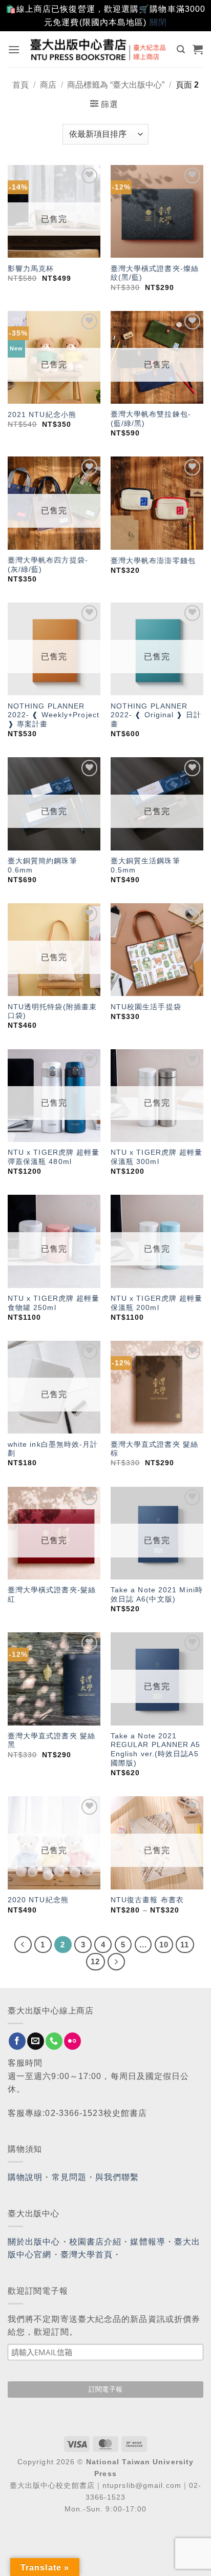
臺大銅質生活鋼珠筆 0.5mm (145, 866)
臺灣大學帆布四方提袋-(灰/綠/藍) (48, 565)
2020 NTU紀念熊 (38, 1900)
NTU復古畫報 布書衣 (147, 1900)
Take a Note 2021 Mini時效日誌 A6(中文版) (157, 1595)
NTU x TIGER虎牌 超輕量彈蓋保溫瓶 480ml (54, 1157)
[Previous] (23, 1945)
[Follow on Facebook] (17, 2041)
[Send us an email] (36, 2041)
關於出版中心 (34, 2242)
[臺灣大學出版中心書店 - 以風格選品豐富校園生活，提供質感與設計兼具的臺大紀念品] (99, 49)
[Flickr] (72, 2041)
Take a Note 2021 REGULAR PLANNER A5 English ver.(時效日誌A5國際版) (156, 1750)
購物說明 (25, 2177)
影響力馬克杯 (31, 269)
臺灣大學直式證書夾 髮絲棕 (154, 1449)
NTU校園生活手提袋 (146, 1007)
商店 (48, 85)
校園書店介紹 (96, 2242)
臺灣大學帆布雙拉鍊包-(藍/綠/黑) (151, 419)
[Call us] (54, 2041)
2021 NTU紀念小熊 (42, 415)
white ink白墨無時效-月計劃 (53, 1449)
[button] (14, 49)
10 (164, 1945)
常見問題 (69, 2177)
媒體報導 (147, 2242)
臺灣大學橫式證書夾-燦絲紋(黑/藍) (155, 273)
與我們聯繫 (117, 2177)
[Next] (116, 1962)
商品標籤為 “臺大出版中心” (116, 85)
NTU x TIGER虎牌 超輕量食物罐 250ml (54, 1303)
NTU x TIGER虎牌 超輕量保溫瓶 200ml (157, 1303)
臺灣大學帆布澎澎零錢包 (153, 561)
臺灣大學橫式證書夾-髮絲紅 (52, 1595)
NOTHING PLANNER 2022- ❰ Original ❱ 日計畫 (156, 715)
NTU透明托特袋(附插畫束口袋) (52, 1012)
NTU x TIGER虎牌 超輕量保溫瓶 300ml (157, 1157)
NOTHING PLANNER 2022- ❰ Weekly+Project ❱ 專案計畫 (54, 715)
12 (95, 1961)
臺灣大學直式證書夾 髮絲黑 (51, 1741)
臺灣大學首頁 (87, 2255)
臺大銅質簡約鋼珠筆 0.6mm (43, 866)
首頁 (20, 85)
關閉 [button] (158, 22)
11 (185, 1945)
